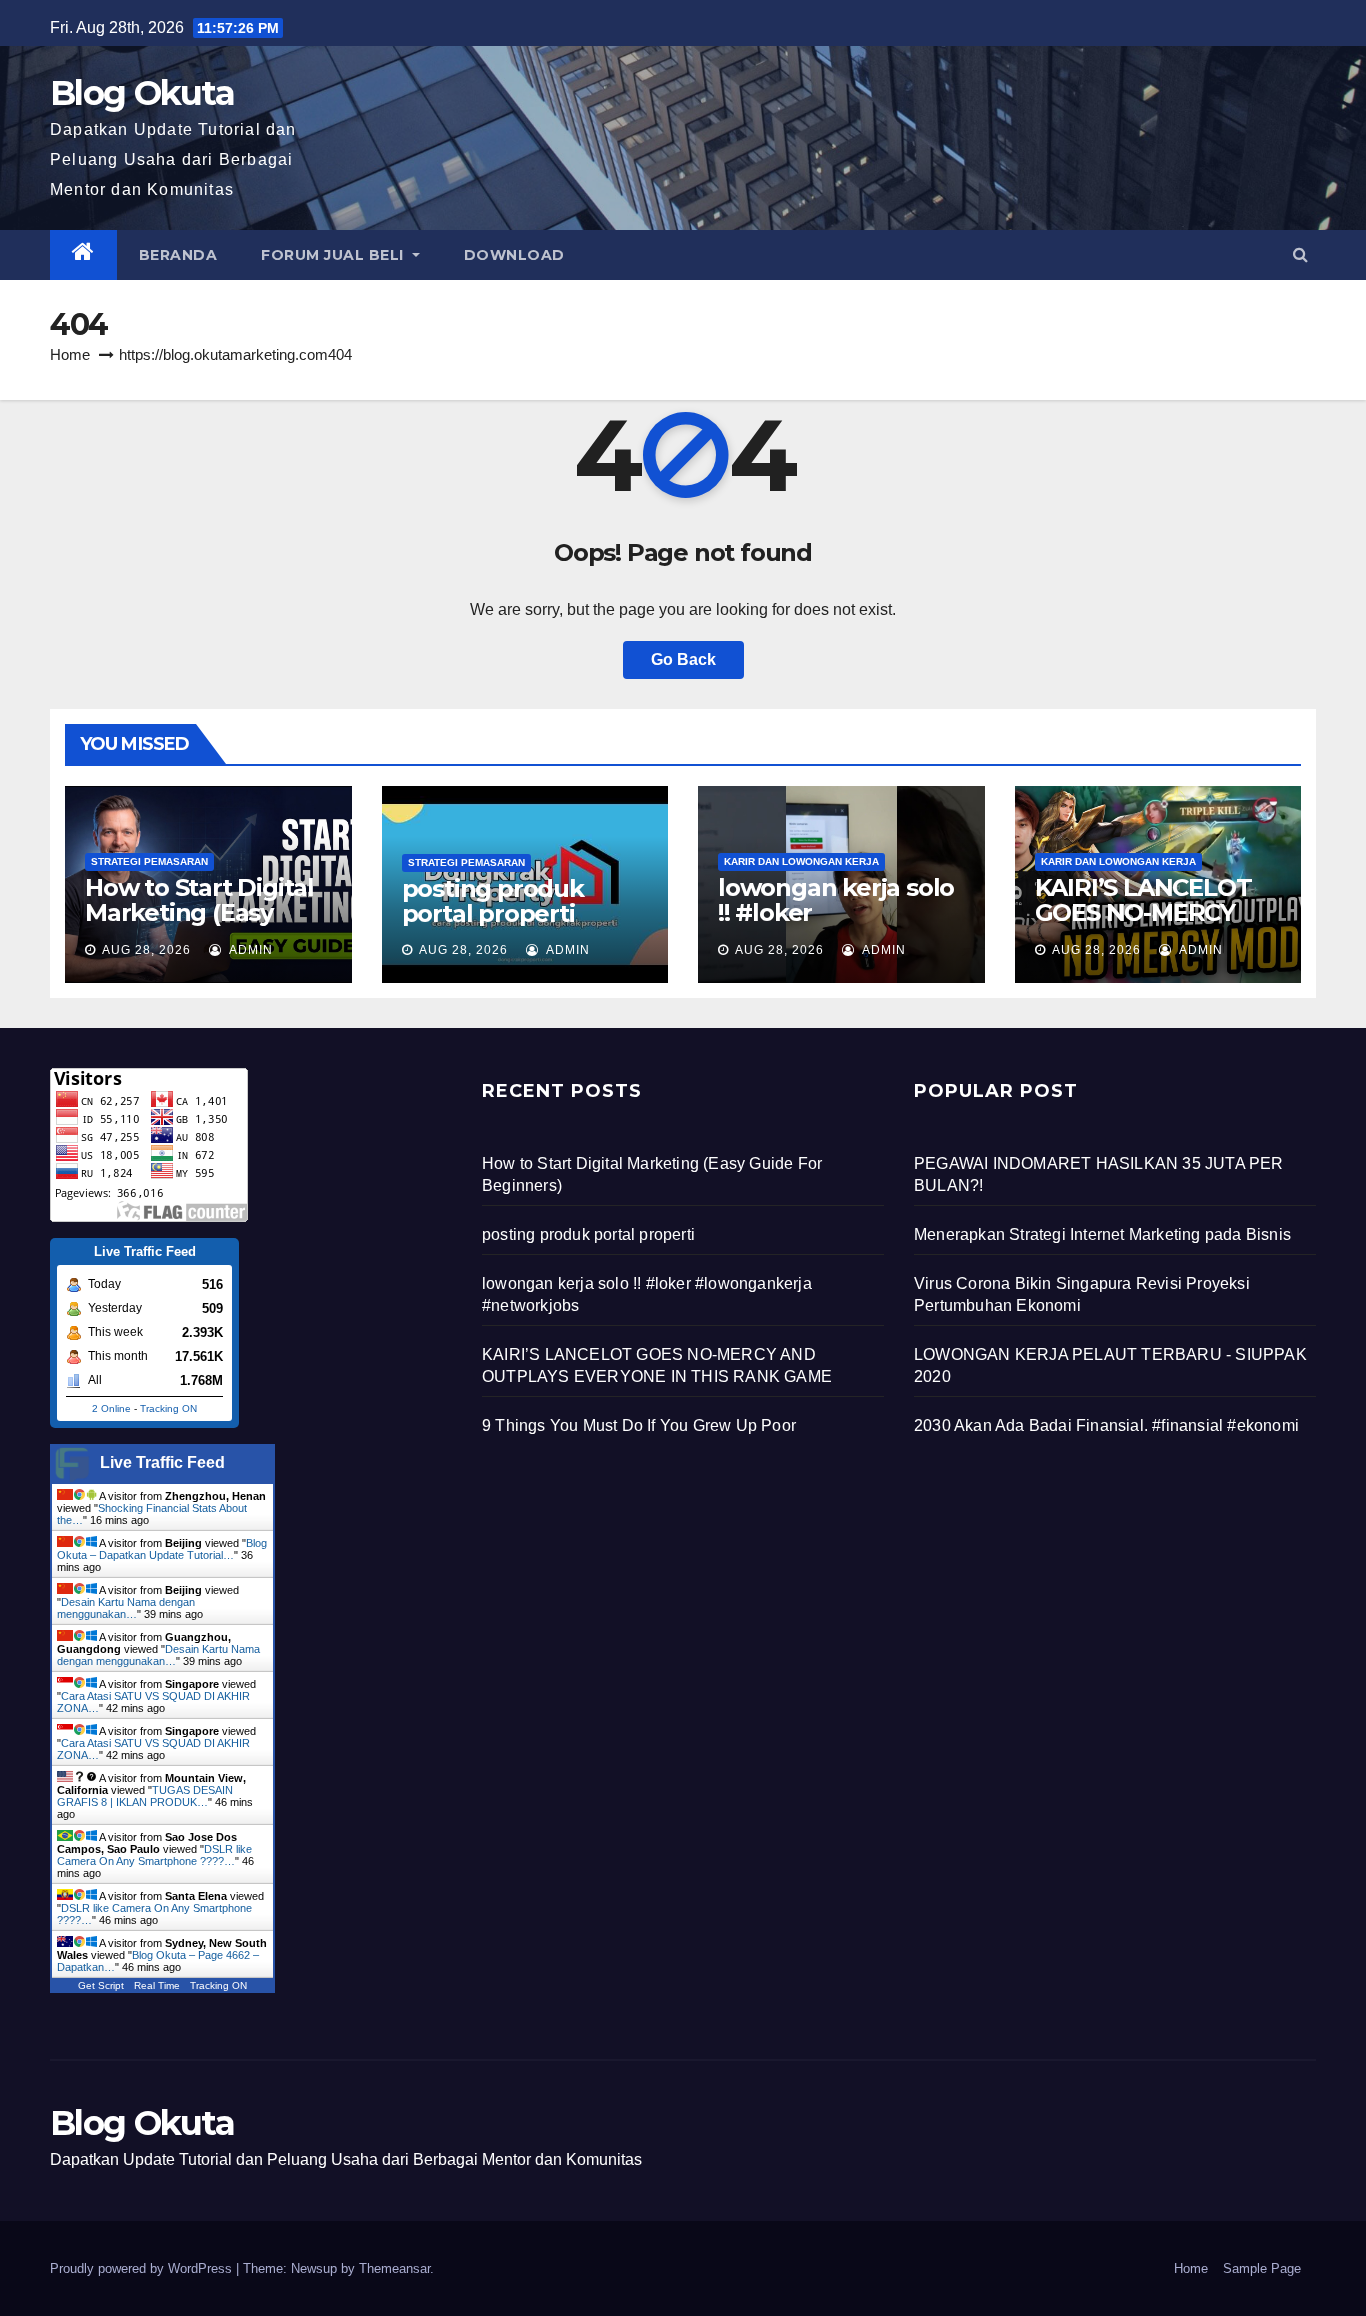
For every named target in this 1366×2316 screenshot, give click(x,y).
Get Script (101, 1985)
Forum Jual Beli (334, 255)
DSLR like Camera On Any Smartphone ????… (154, 1855)
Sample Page (1262, 2268)
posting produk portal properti (493, 901)
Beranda (178, 255)
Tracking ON (168, 1408)
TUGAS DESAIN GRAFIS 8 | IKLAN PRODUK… (145, 1796)
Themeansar (394, 2268)
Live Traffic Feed (162, 1462)
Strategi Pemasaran (149, 861)
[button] (1300, 254)
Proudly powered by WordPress (143, 2268)
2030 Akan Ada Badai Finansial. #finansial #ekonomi (1106, 1425)
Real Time (157, 1985)
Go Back (683, 659)
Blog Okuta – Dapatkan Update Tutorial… (162, 1549)
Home (70, 354)
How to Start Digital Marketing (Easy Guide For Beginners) (199, 925)
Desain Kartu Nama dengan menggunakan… (126, 1608)
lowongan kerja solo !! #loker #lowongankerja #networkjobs (836, 925)
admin (249, 950)
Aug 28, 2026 (146, 950)
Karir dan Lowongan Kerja (801, 861)
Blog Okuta (142, 93)
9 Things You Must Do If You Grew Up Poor (639, 1425)
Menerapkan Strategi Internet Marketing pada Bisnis (1102, 1234)
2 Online (111, 1408)
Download (514, 255)
